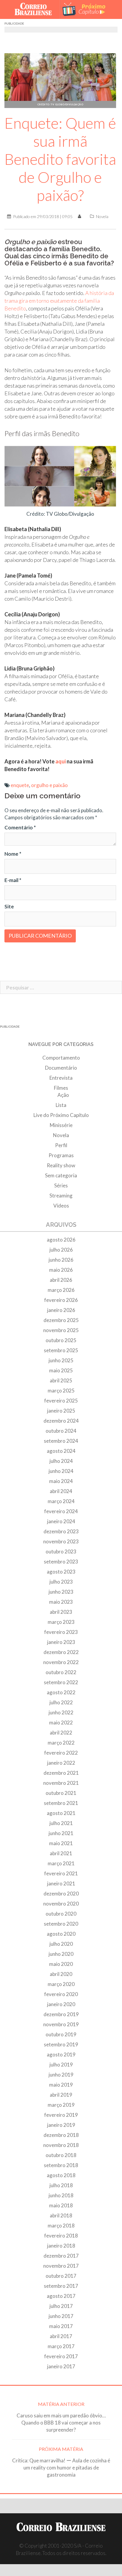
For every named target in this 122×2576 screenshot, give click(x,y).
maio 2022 (61, 1723)
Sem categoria (61, 1175)
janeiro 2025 (61, 1411)
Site (9, 906)
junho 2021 (61, 1833)
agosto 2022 (61, 1692)
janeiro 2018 (61, 2246)
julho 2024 (61, 1461)
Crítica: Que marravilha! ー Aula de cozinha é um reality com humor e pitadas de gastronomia (61, 2468)
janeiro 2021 (61, 1883)
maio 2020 (61, 1964)
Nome (13, 854)
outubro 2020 (61, 1914)
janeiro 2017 (61, 2366)
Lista (61, 1105)
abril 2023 (61, 1612)
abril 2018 (61, 2215)
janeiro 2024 (61, 1521)
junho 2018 (61, 2195)
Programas (61, 1155)
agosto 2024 (61, 1451)
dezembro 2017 (61, 2256)
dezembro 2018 (61, 2135)
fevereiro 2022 (61, 1753)
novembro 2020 (61, 1904)
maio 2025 (61, 1370)
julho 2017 (61, 2306)
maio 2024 (61, 1481)
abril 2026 (61, 1280)
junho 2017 (61, 2316)
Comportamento (61, 1058)
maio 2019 (61, 2085)
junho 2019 (61, 2075)
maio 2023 (61, 1602)
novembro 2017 (61, 2266)
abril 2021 (61, 1853)
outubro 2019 (61, 2034)
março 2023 (61, 1622)
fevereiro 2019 (61, 2115)
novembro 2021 (61, 1783)
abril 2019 (61, 2095)
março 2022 (61, 1743)
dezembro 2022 (61, 1652)
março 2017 (61, 2346)
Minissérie (61, 1125)
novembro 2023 (61, 1541)
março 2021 (61, 1863)
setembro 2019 (61, 2044)
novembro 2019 (61, 2024)
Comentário (20, 827)
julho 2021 (61, 1823)
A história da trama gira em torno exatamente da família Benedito (59, 301)
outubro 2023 (61, 1551)
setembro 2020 (61, 1924)
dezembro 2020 (61, 1894)
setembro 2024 (61, 1441)
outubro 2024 (61, 1431)
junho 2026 (61, 1260)
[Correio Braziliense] (36, 9)
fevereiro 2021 (61, 1873)
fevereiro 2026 (61, 1300)
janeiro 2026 (61, 1310)
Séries (61, 1185)
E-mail (13, 880)
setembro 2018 (61, 2165)
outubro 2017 (61, 2276)
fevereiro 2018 (61, 2236)
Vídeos (61, 1206)
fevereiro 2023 (61, 1632)
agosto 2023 (61, 1572)
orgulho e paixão (49, 785)
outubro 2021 (61, 1793)
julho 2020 (61, 1944)
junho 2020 (61, 1954)
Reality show (61, 1165)
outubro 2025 (61, 1340)
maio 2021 (61, 1843)
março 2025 (61, 1391)
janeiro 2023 (61, 1642)
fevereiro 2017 (61, 2356)
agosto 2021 (61, 1813)
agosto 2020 (61, 1934)
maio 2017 (61, 2326)
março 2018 (61, 2226)
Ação (63, 1095)
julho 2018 (61, 2185)
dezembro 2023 (61, 1531)
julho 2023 (61, 1582)
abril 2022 (61, 1733)
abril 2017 (61, 2336)
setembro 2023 (61, 1562)
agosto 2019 (61, 2054)
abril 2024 (61, 1491)
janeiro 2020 (61, 2004)
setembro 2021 (61, 1803)
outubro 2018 (61, 2155)
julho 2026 (61, 1250)
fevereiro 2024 (61, 1511)
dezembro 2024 (61, 1421)
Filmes (61, 1088)
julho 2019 (61, 2065)
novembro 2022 (61, 1662)
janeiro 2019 (61, 2125)
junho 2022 (61, 1712)
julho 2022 (61, 1702)
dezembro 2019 (61, 2014)
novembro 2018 (61, 2145)
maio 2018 (61, 2205)
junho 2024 (61, 1471)
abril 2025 (61, 1380)
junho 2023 (61, 1592)
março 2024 (61, 1501)
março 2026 (61, 1290)
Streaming (61, 1196)
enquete (20, 785)
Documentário (61, 1068)
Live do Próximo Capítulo (61, 1115)
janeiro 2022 (61, 1763)
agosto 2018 (61, 2175)
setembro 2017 (61, 2286)
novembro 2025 (61, 1330)
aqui (61, 761)
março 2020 (61, 1984)
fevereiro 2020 (61, 1994)
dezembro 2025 (61, 1320)
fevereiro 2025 (61, 1401)
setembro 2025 (61, 1350)
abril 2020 (61, 1974)
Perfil (61, 1145)
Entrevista (61, 1078)
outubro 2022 (61, 1672)
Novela (102, 216)
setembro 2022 (61, 1682)
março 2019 (61, 2105)
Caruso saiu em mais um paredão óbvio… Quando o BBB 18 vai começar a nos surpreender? (61, 2423)
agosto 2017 (61, 2296)
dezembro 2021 (61, 1773)
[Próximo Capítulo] (87, 9)
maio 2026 (61, 1270)
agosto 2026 (61, 1240)
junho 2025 (61, 1360)
